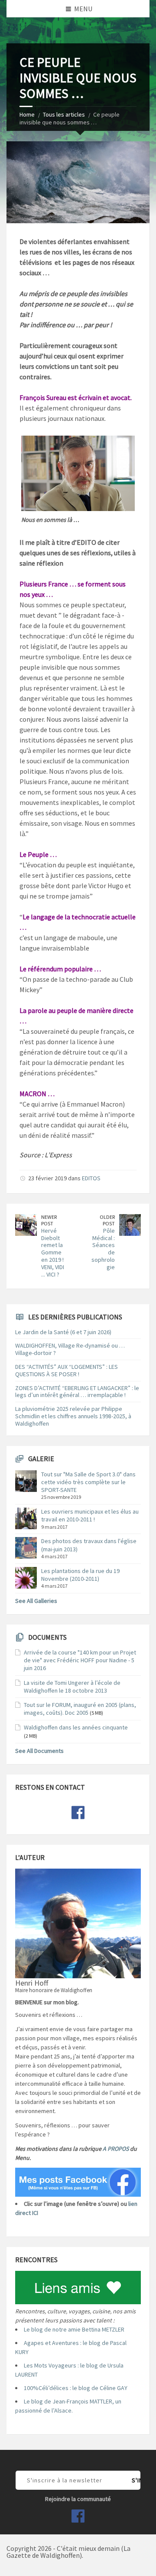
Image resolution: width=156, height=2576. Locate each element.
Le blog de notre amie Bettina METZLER (74, 2329)
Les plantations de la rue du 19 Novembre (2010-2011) (80, 1575)
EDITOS (91, 1178)
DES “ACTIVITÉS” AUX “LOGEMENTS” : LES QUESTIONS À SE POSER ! (67, 1370)
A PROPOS (116, 2149)
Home (27, 114)
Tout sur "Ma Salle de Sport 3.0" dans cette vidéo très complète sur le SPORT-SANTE (88, 1482)
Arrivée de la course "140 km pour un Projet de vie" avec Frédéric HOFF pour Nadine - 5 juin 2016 (80, 1660)
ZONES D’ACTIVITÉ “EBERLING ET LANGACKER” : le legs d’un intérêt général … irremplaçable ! (77, 1392)
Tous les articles (64, 114)
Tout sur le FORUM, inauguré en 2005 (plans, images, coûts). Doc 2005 (80, 1709)
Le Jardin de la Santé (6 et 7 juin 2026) (63, 1332)
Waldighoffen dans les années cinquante (76, 1727)
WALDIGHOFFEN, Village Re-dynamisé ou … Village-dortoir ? (70, 1349)
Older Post (107, 1220)
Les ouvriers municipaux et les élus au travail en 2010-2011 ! (90, 1515)
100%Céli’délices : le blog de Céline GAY (76, 2388)
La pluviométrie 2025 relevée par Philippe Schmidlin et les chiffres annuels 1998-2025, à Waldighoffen (73, 1416)
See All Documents (39, 1751)
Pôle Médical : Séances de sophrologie (103, 1249)
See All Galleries (36, 1601)
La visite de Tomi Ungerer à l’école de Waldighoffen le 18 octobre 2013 (72, 1687)
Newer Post (49, 1220)
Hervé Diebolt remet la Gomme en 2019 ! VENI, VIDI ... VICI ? (53, 1252)
